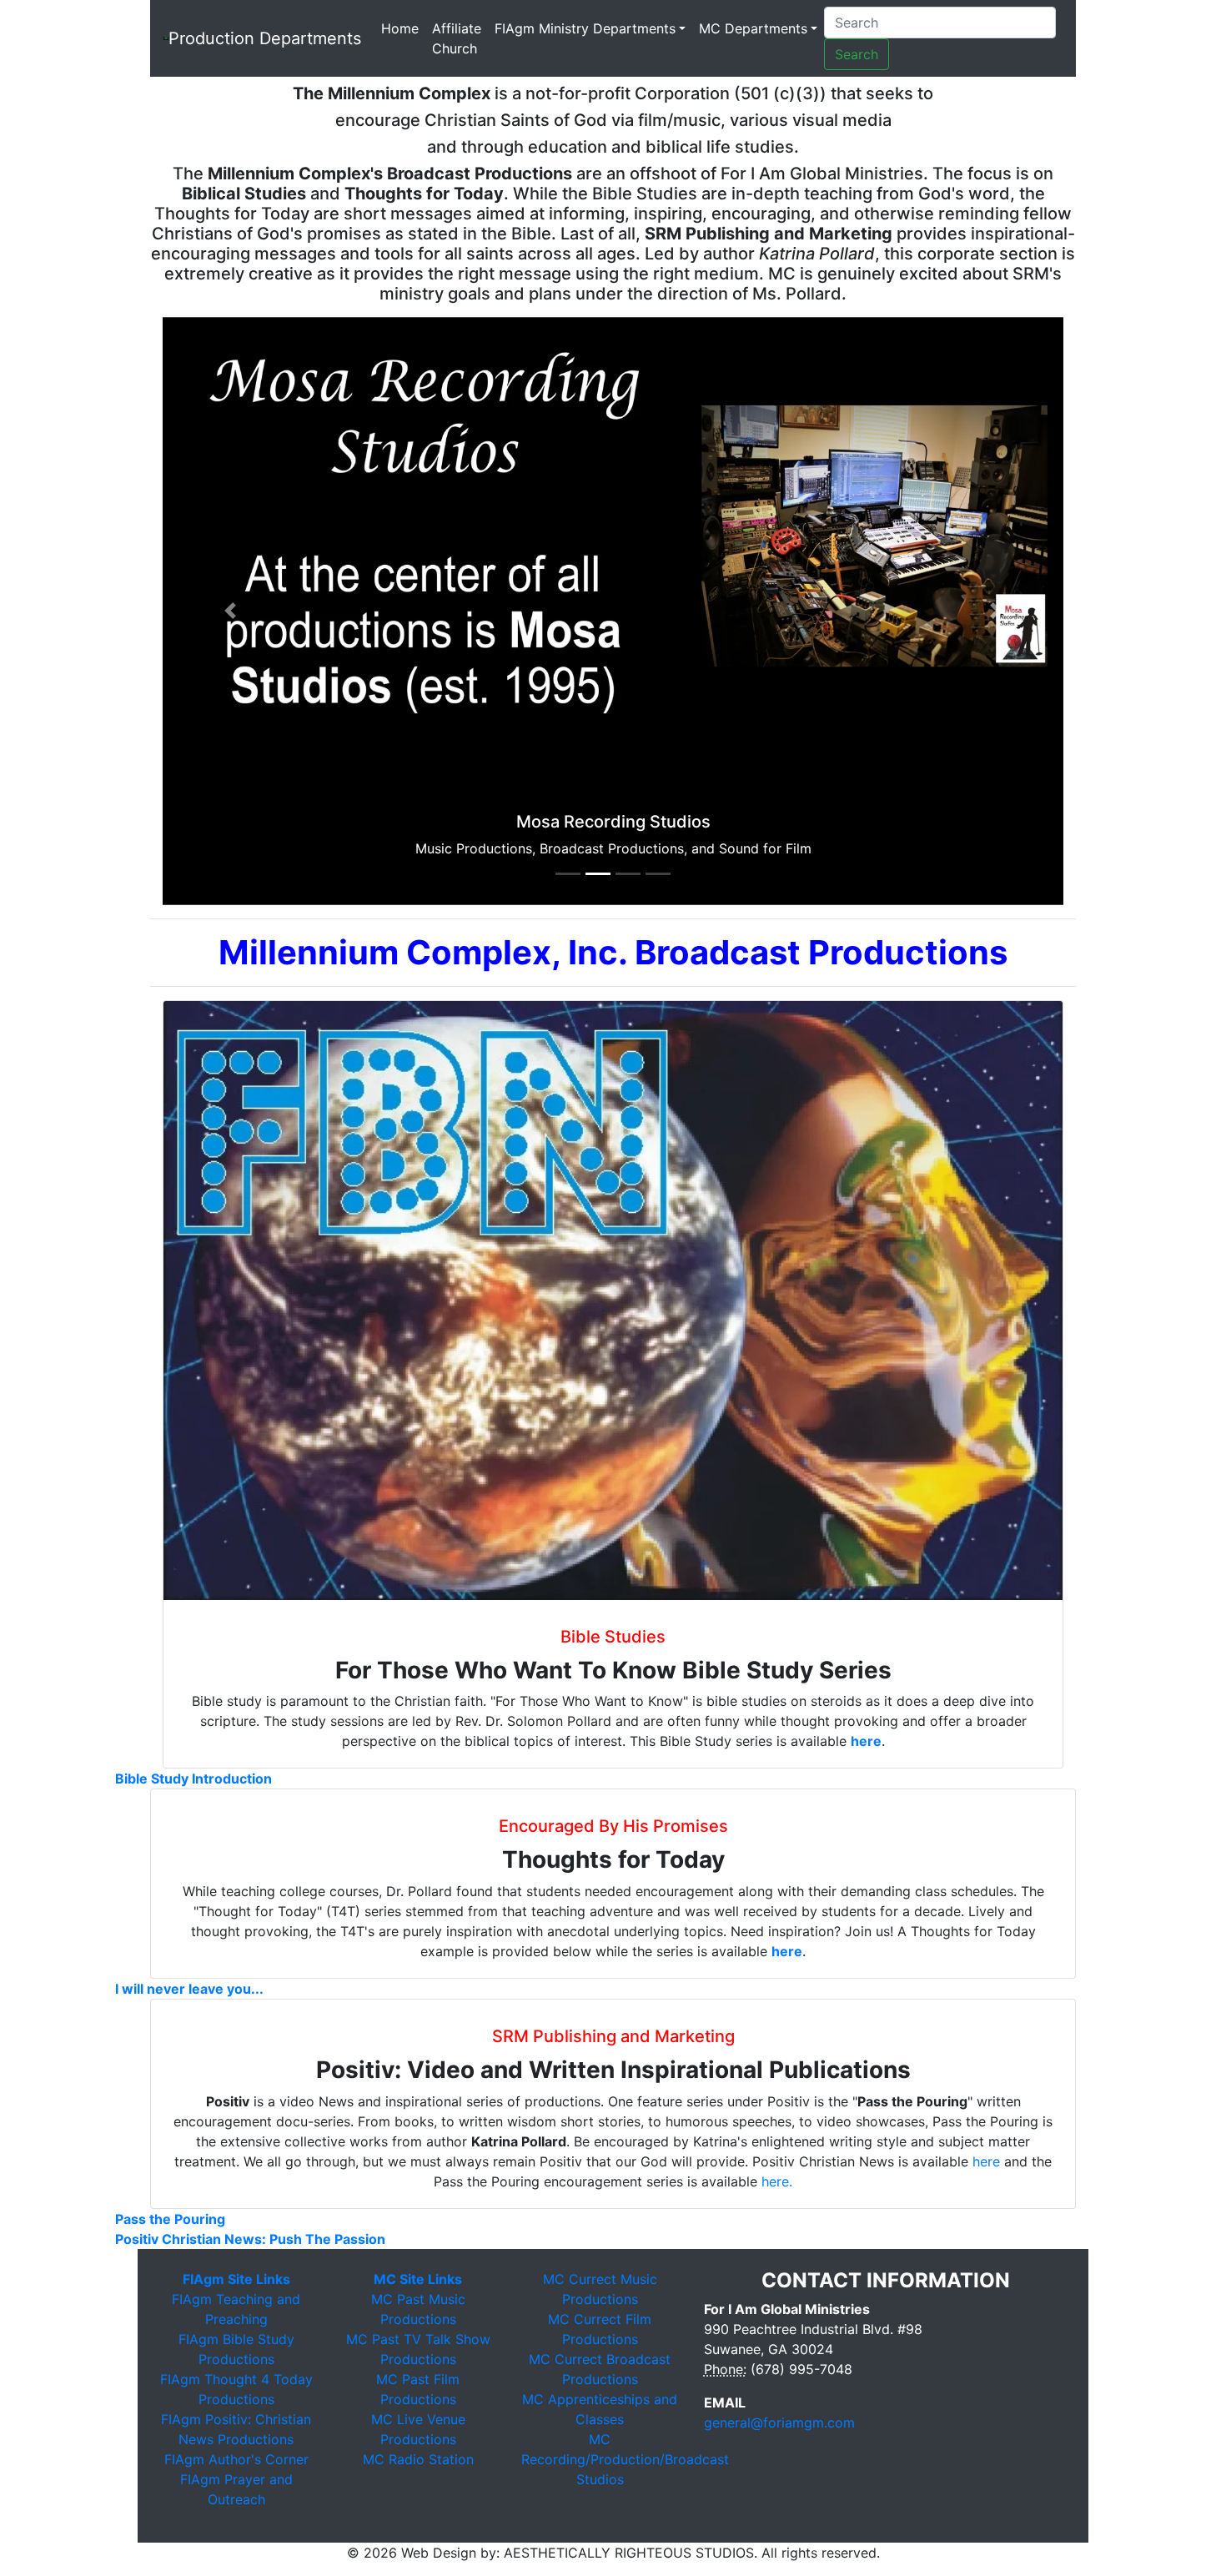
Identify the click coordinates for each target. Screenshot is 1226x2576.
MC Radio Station (418, 2459)
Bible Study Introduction (193, 1779)
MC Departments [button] (753, 28)
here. (777, 2181)
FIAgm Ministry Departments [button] (585, 28)
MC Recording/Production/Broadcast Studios (625, 2459)
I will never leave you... (189, 1989)
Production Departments (265, 38)
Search (857, 54)
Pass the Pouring (170, 2219)
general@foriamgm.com (779, 2423)
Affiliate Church (457, 38)
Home (403, 28)
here (866, 1741)
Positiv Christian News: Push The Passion (250, 2239)
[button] (230, 611)
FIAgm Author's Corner (236, 2459)
